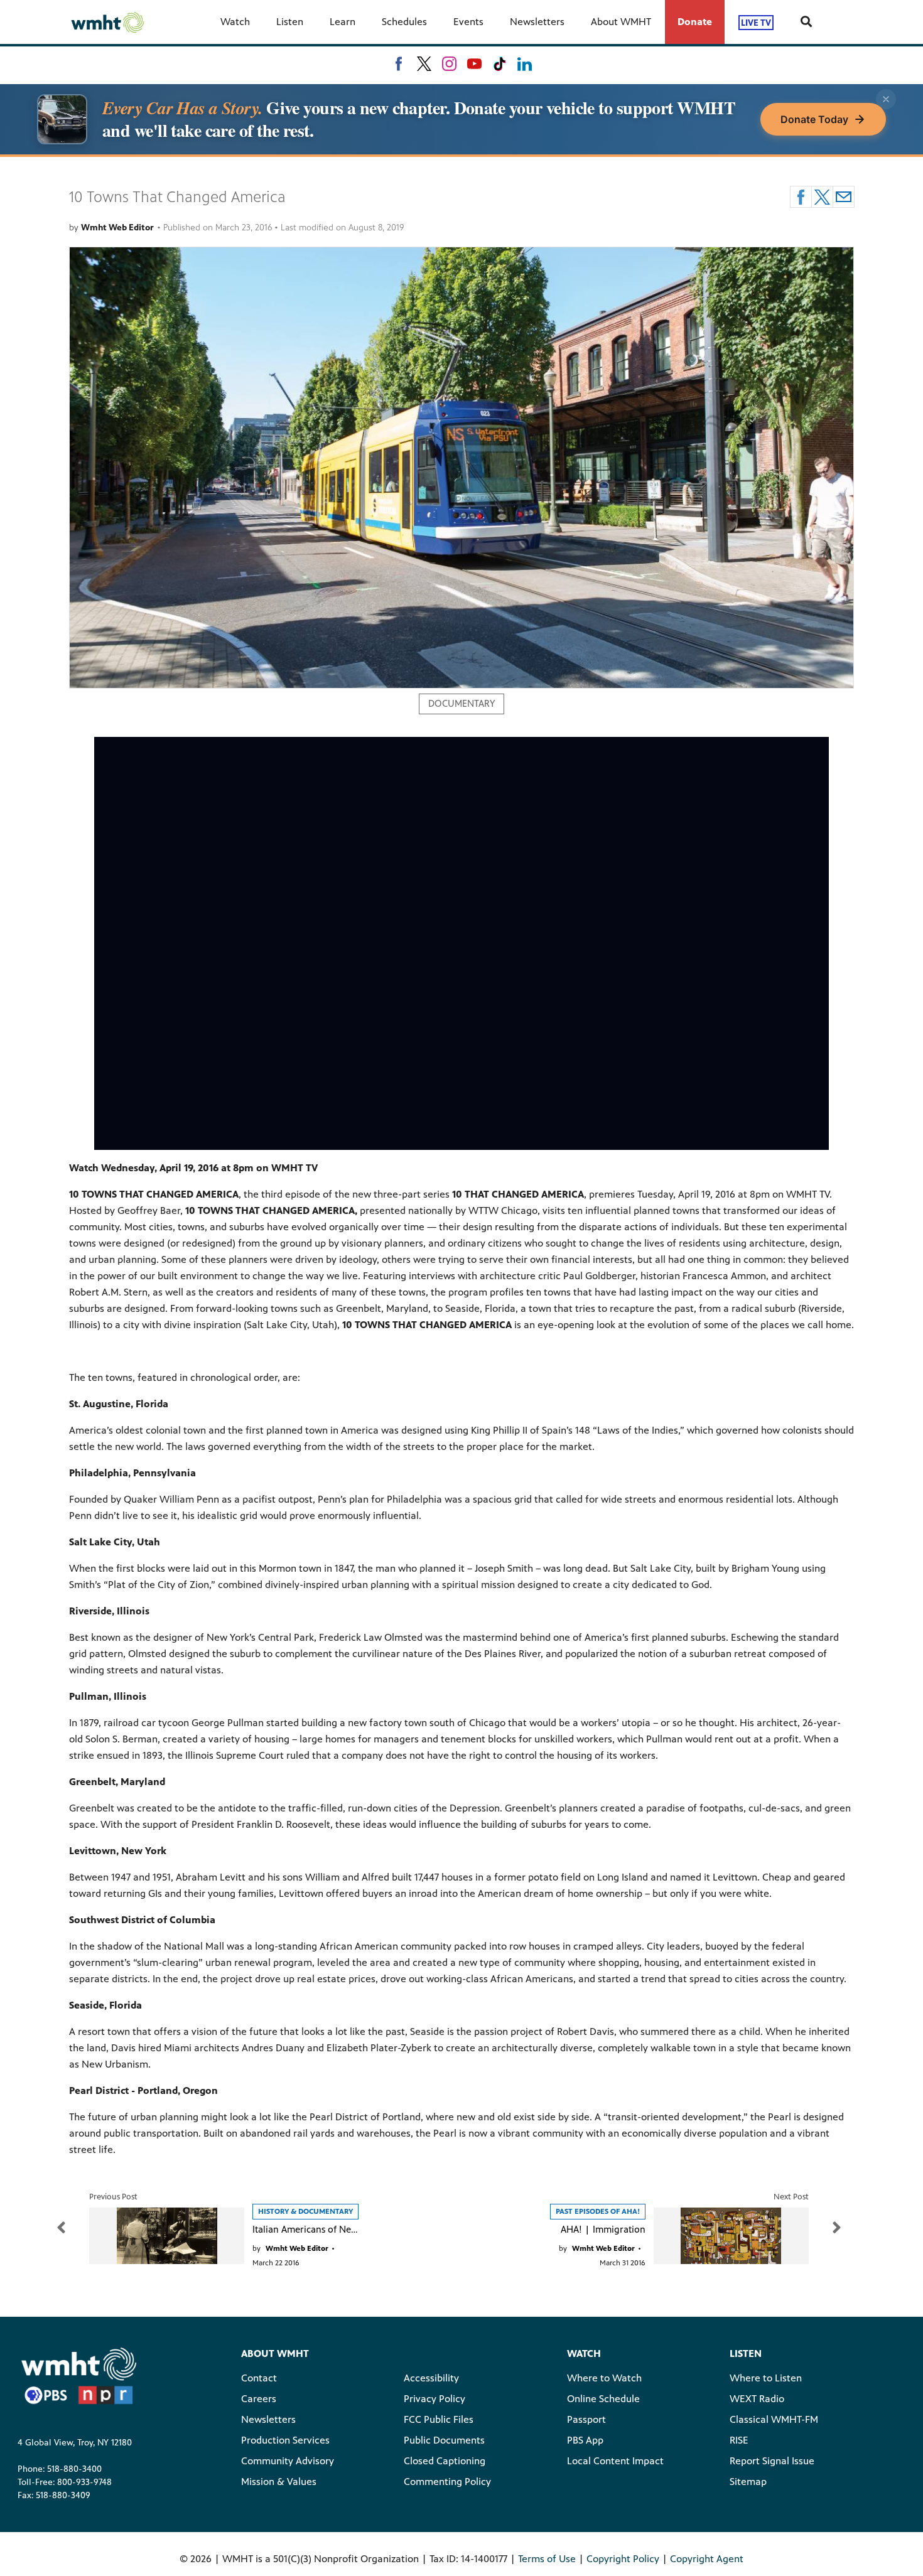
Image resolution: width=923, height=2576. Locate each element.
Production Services (285, 2440)
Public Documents (444, 2440)
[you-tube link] (474, 64)
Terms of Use (547, 2559)
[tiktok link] (499, 64)
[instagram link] (449, 64)
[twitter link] (424, 64)
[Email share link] (844, 197)
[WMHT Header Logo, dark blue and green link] (107, 22)
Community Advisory (288, 2461)
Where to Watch (604, 2378)
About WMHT (621, 22)
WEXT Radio (757, 2399)
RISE (739, 2440)
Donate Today (814, 119)
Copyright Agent (707, 2559)
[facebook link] (399, 64)
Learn (343, 22)
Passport (586, 2419)
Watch (235, 22)
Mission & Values (279, 2482)
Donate (695, 22)
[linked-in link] (525, 64)
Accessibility (431, 2378)
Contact (259, 2378)
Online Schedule (603, 2399)
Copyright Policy (623, 2559)
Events (468, 22)
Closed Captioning (445, 2461)
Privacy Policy (435, 2399)
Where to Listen (766, 2378)
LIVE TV (756, 22)
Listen (290, 22)
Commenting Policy (447, 2482)
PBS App (585, 2440)
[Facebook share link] (801, 197)
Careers (259, 2399)
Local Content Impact (615, 2461)
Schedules (404, 22)
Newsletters (537, 22)
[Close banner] (886, 99)
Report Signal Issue (772, 2461)
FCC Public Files (439, 2419)
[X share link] (822, 197)
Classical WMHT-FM (774, 2419)
